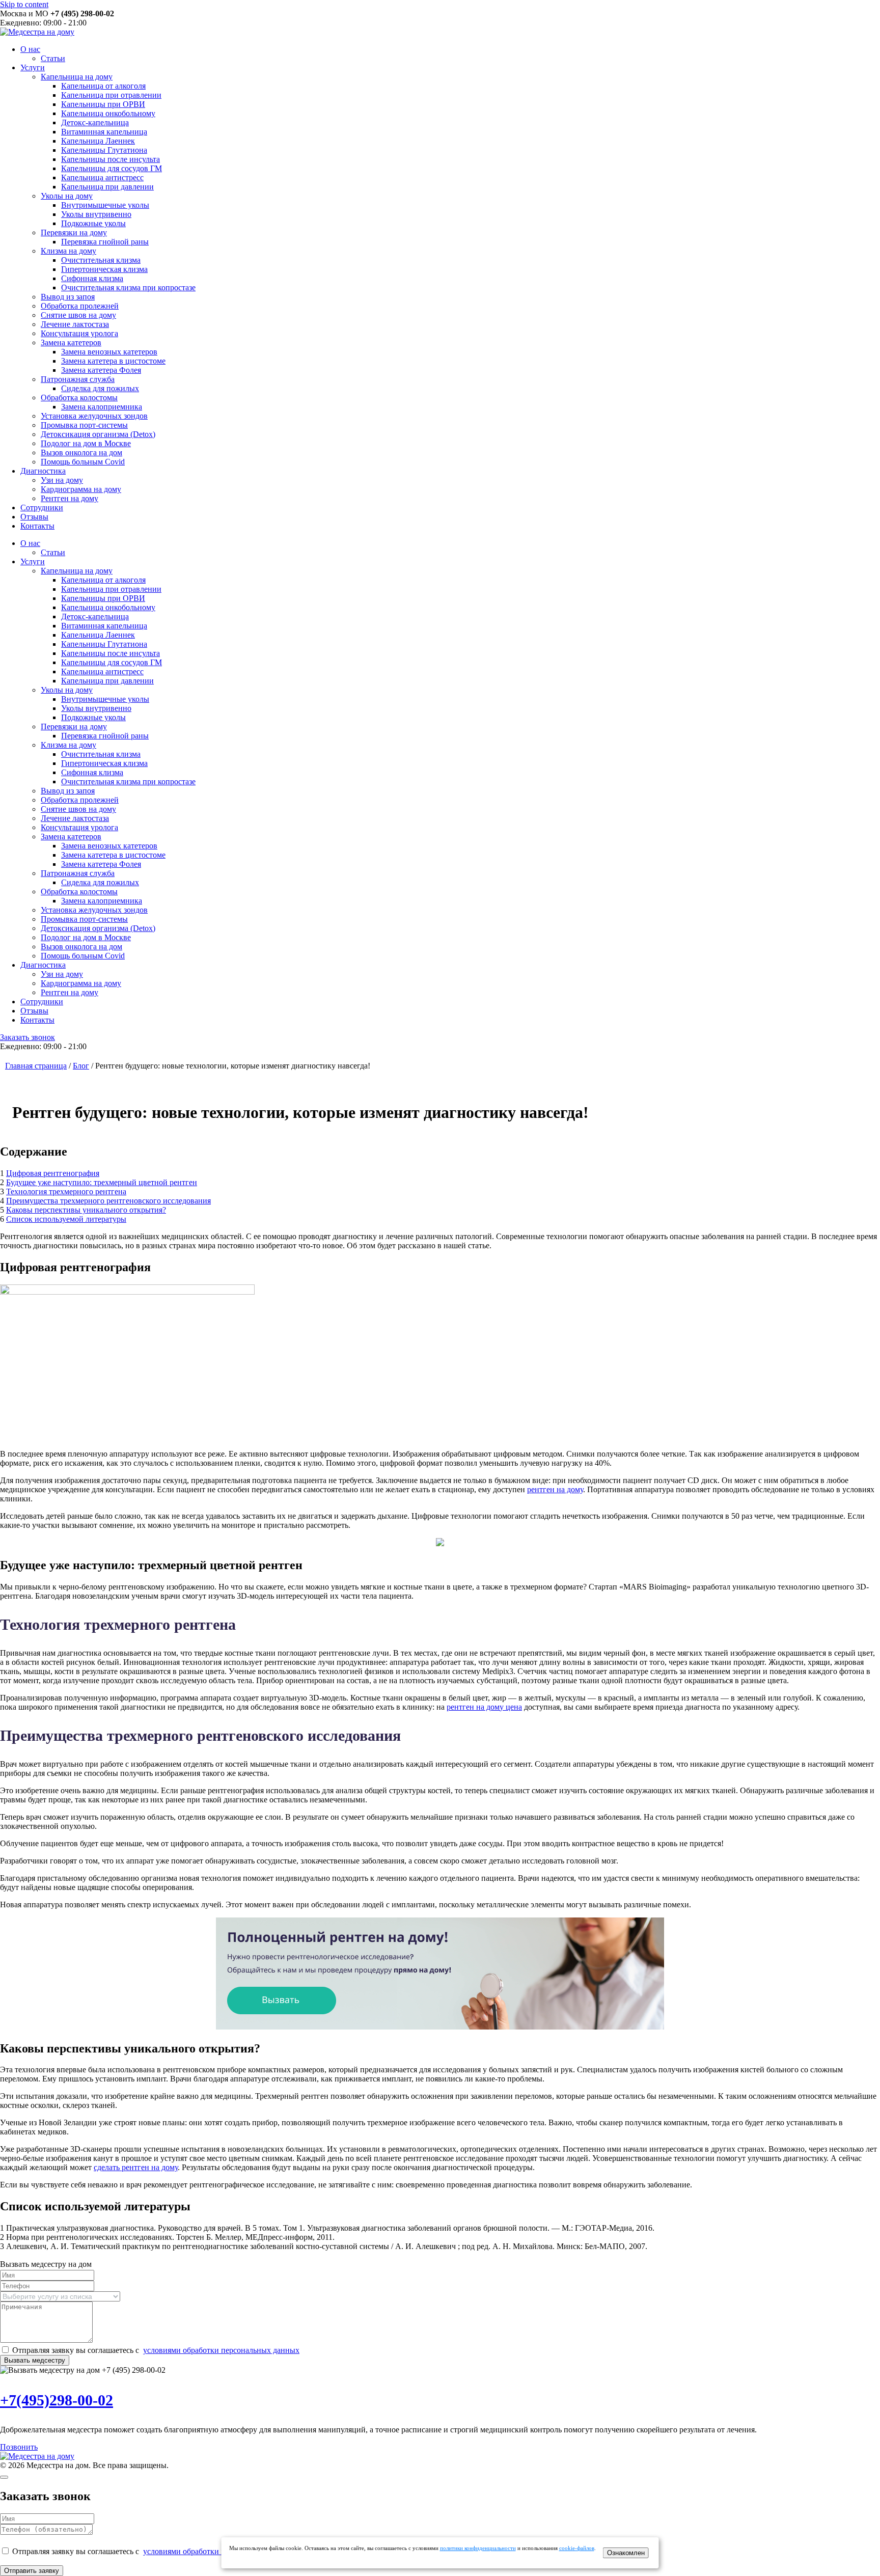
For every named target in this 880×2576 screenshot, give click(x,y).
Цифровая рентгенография (53, 1173)
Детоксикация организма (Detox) (98, 434)
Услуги (33, 67)
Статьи (53, 58)
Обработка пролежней (80, 306)
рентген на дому (555, 1489)
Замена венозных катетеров (109, 352)
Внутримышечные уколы (105, 205)
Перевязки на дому (74, 232)
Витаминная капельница (104, 132)
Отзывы (34, 517)
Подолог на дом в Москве (86, 443)
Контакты (37, 526)
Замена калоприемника (102, 407)
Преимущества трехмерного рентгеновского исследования (108, 1201)
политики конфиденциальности (478, 2548)
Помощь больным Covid (83, 462)
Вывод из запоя (68, 297)
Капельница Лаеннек (98, 141)
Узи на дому (62, 480)
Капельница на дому (77, 77)
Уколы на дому (67, 196)
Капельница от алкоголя (103, 86)
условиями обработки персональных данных (221, 2350)
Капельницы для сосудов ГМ (112, 168)
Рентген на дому (70, 498)
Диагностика (43, 471)
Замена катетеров (71, 342)
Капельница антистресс (102, 177)
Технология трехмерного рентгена (66, 1191)
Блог (81, 1066)
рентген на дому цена (484, 1707)
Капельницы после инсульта (111, 159)
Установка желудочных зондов (94, 416)
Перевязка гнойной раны (105, 242)
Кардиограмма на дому (81, 489)
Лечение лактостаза (75, 324)
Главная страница (36, 1066)
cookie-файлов (577, 2548)
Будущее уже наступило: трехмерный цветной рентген (102, 1182)
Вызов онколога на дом (81, 453)
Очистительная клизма (101, 260)
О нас (30, 49)
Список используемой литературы (66, 1219)
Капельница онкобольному (108, 113)
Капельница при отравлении (111, 95)
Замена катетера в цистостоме (113, 361)
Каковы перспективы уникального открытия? (86, 1210)
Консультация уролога (79, 333)
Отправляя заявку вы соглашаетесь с (156, 2350)
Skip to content (24, 4)
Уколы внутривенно (96, 214)
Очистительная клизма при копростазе (128, 287)
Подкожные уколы (93, 223)
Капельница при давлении (107, 187)
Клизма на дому (68, 251)
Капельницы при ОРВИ (103, 104)
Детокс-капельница (95, 122)
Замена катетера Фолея (101, 370)
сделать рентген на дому (136, 2167)
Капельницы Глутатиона (104, 150)
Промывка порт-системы (84, 425)
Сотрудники (42, 508)
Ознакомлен (626, 2553)
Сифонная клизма (92, 278)
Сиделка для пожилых (100, 388)
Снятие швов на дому (78, 315)
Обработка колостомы (79, 398)
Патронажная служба (78, 379)
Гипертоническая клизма (104, 269)
